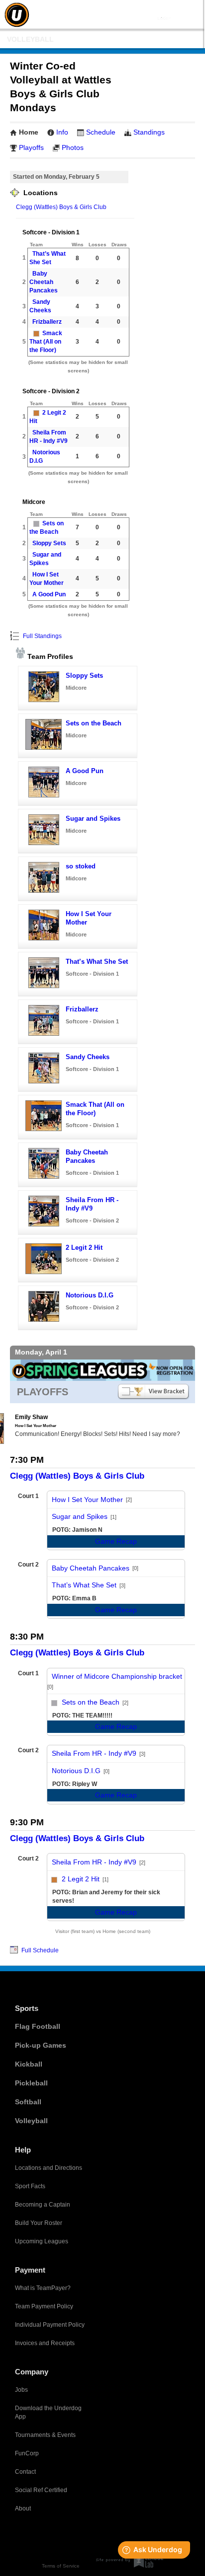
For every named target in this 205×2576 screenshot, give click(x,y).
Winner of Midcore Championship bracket (117, 1676)
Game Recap (116, 1541)
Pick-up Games (41, 2045)
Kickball (29, 2064)
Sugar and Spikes (93, 819)
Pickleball (31, 2083)
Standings (149, 132)
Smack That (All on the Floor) (46, 342)
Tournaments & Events (45, 2435)
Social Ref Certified (41, 2490)
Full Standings (42, 636)
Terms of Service (61, 2566)
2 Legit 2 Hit (84, 1248)
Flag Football (38, 2026)
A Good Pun (49, 594)
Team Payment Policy (44, 2306)
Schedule (101, 132)
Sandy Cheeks (88, 1057)
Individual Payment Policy (50, 2325)
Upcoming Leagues (42, 2241)
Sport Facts (30, 2186)
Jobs (21, 2390)
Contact (25, 2472)
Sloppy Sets (49, 543)
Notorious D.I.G (90, 1295)
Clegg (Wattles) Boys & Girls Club (61, 207)
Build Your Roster (39, 2223)
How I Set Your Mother (87, 1500)
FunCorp (27, 2453)
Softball (28, 2102)
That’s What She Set (97, 962)
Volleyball (30, 39)
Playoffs (31, 147)
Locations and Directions (49, 2168)
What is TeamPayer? (43, 2288)
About (23, 2508)
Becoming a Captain (43, 2205)
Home (29, 132)
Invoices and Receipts (45, 2343)
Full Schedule (39, 1950)
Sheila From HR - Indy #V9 (94, 1753)
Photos (73, 147)
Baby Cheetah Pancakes (44, 282)
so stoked (81, 866)
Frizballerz (47, 322)
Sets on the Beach (94, 723)
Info (62, 132)
